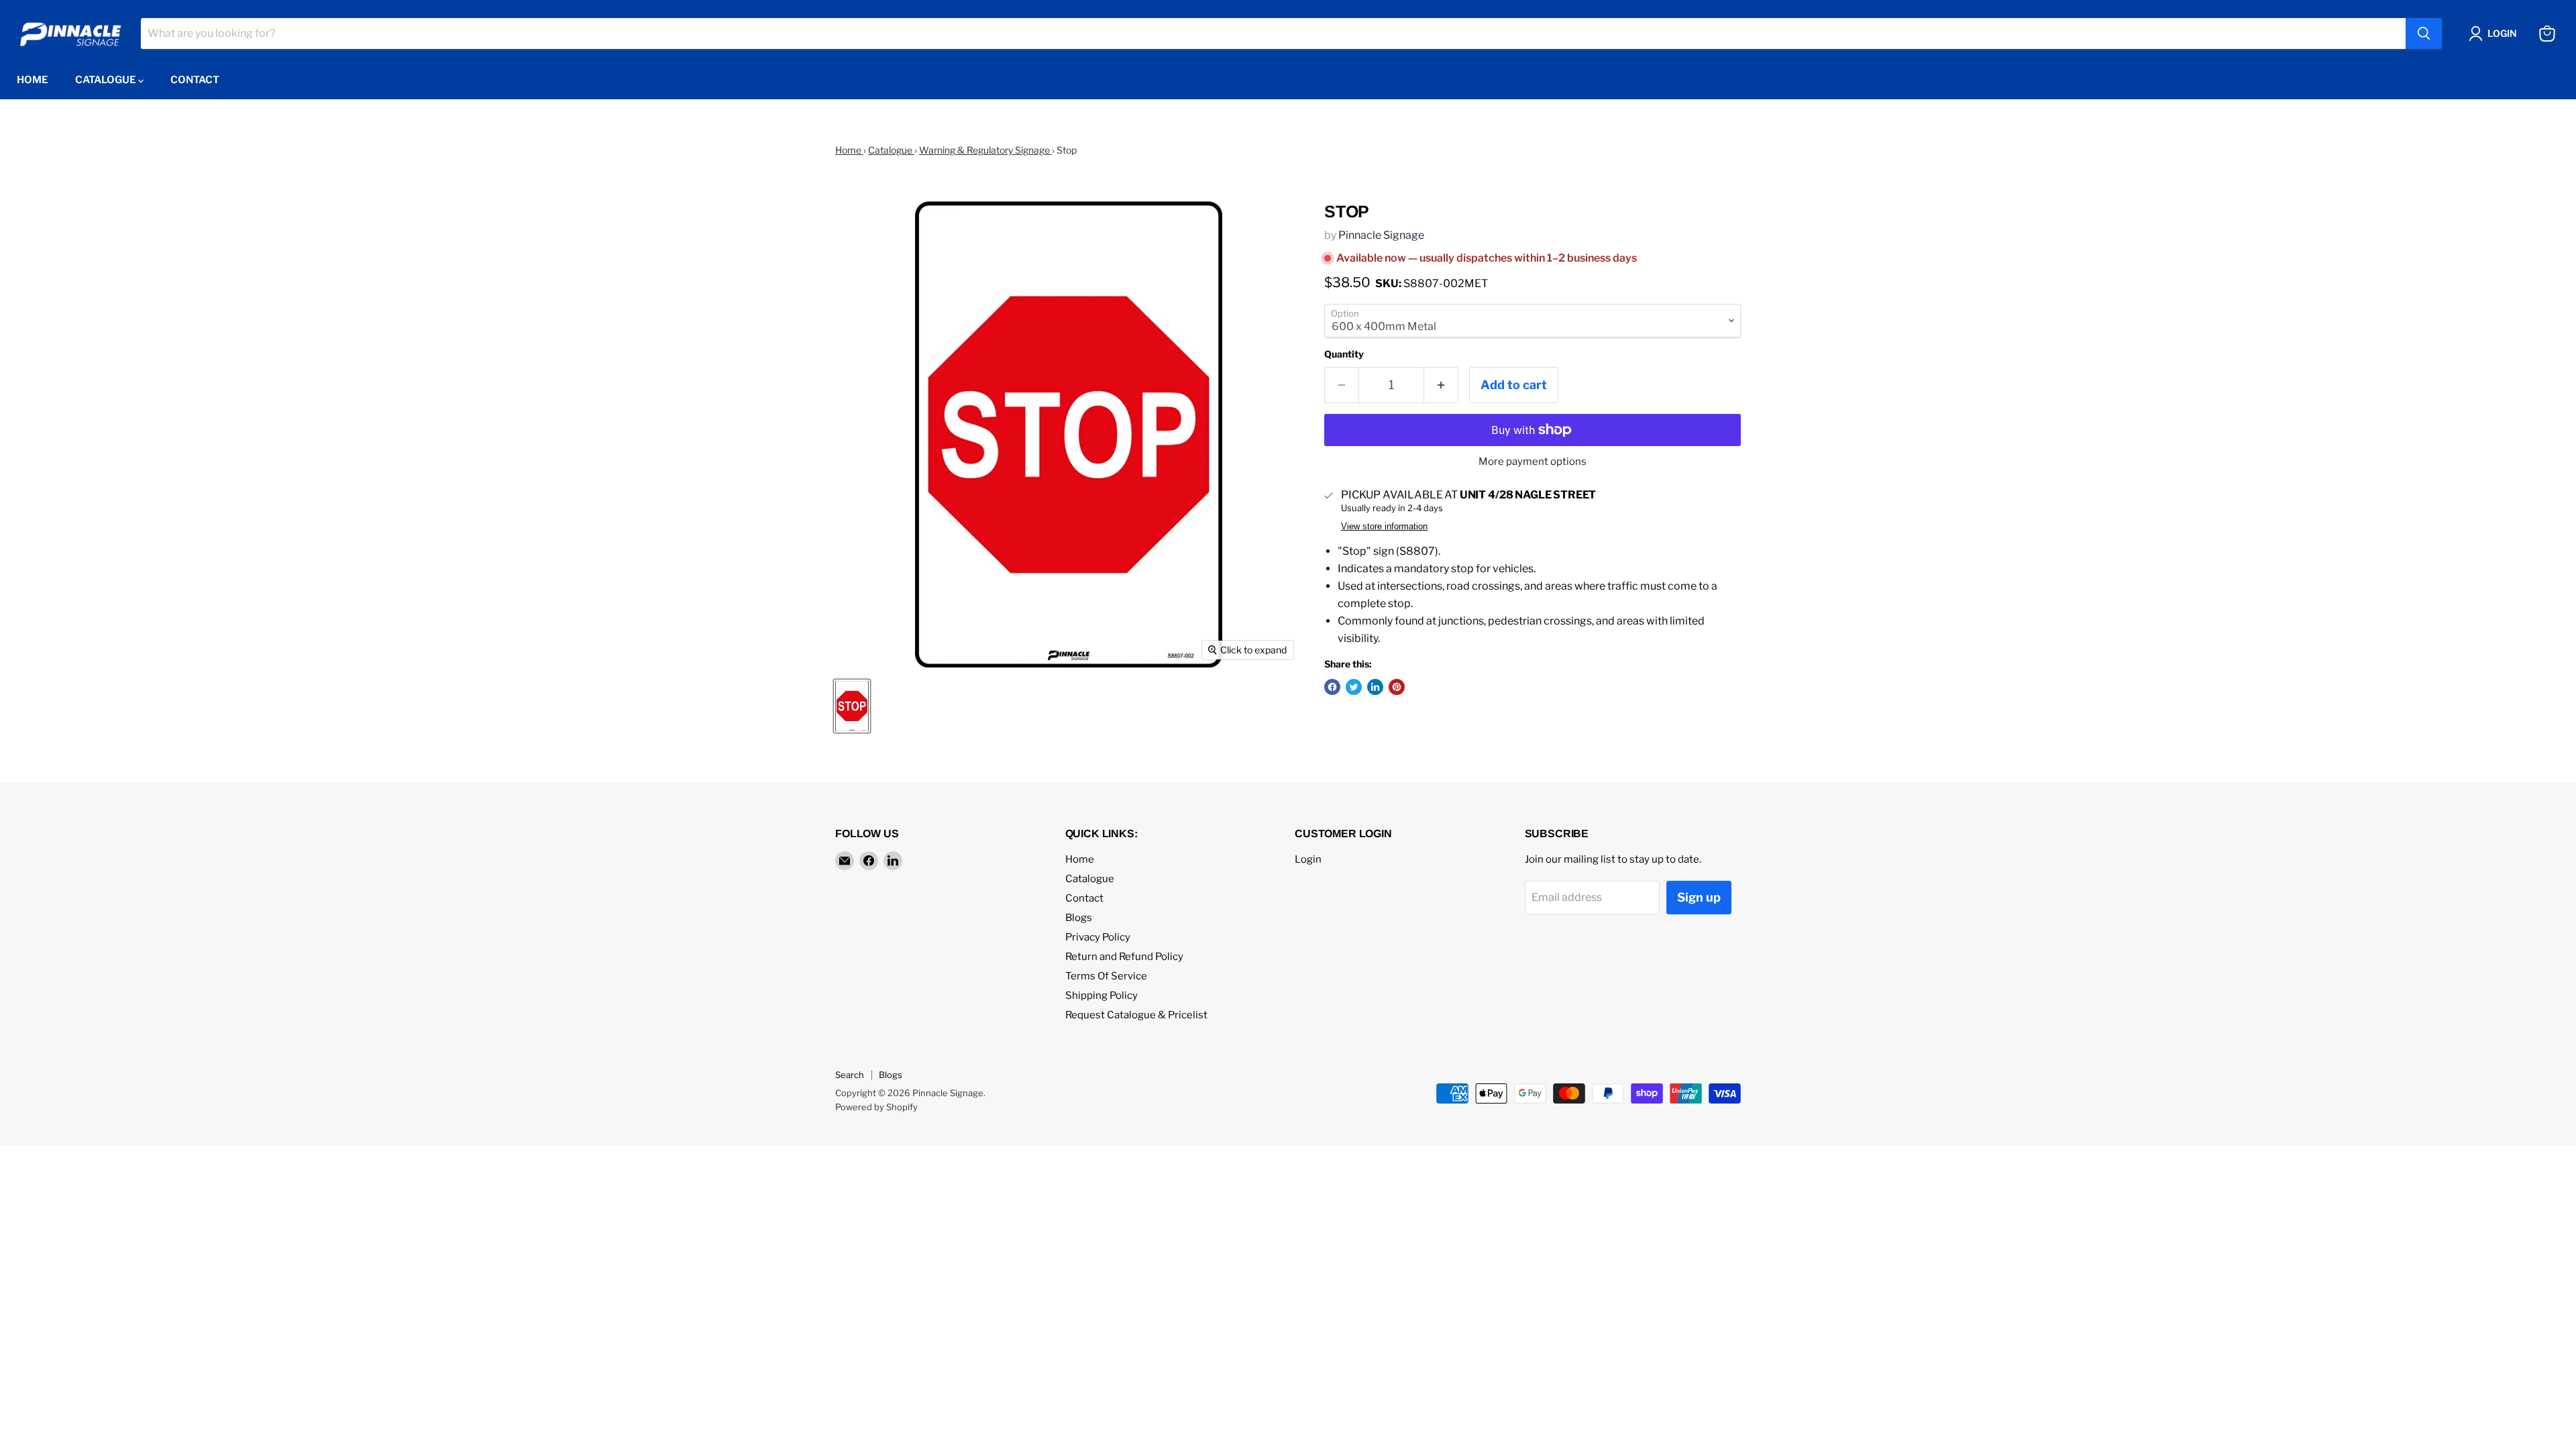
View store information (1384, 527)
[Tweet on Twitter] (1354, 687)
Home (33, 80)
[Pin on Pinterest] (1397, 687)
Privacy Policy (1098, 937)
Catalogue (107, 80)
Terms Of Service (1106, 976)
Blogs (1079, 918)
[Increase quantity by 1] (1441, 385)
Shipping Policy (1102, 996)
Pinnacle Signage (1381, 235)
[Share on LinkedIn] (1375, 687)
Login (1308, 859)
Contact (195, 80)
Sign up (1699, 897)
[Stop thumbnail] (852, 706)
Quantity (1344, 354)
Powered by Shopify (876, 1107)
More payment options (1533, 462)
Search (850, 1075)
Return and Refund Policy (1124, 957)
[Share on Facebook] (1332, 687)
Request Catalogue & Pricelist (1136, 1015)
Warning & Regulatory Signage (985, 150)
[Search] (2424, 34)
